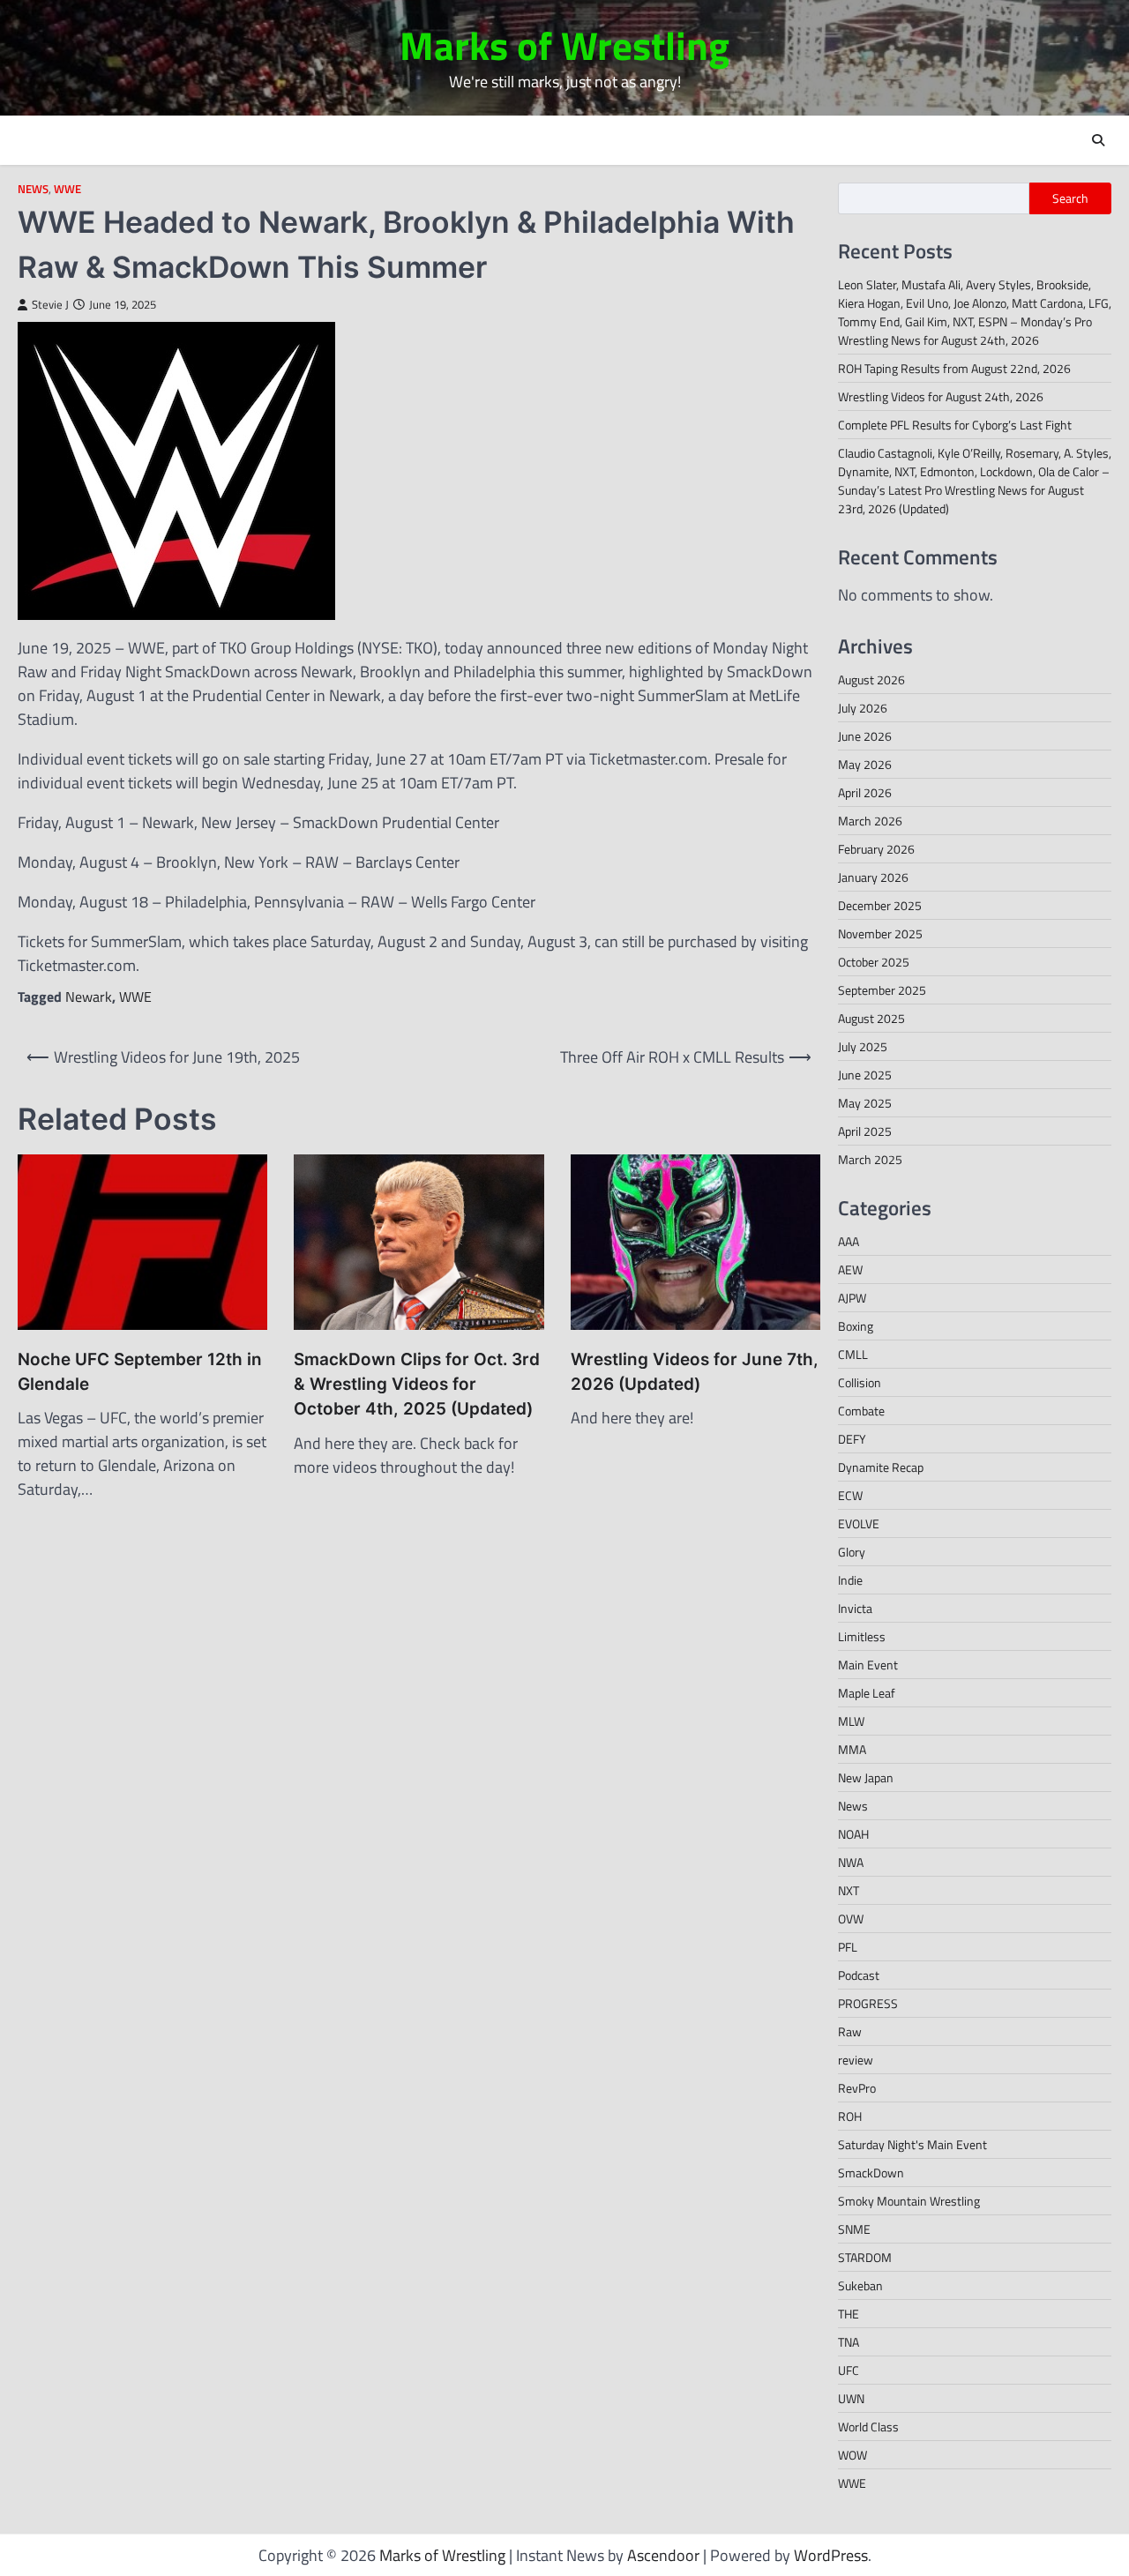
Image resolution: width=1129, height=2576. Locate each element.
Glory (852, 1552)
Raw (850, 2031)
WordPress (831, 2555)
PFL (848, 1947)
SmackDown (871, 2173)
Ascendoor (663, 2555)
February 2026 (876, 849)
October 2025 (874, 962)
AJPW (852, 1298)
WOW (852, 2455)
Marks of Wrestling (564, 45)
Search (1070, 198)
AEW (850, 1269)
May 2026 (865, 764)
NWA (851, 1862)
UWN (851, 2398)
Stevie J (50, 305)
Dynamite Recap (881, 1467)
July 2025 (863, 1046)
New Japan (866, 1777)
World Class (868, 2427)
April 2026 (865, 792)
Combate (861, 1411)
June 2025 (865, 1075)
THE (849, 2314)
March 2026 (870, 821)
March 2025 (870, 1159)
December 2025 (880, 905)
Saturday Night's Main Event (912, 2144)
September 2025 (882, 990)
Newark (89, 997)
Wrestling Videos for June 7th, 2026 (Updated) (695, 1372)
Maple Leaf (867, 1693)
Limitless (862, 1636)
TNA (849, 2342)
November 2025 (880, 933)
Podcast (859, 1975)
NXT (849, 1890)
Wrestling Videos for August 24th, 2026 (941, 396)
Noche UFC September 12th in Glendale (140, 1372)
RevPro (857, 2088)
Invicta (855, 1608)
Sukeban (860, 2285)
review (856, 2060)
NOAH (853, 1834)
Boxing (856, 1326)
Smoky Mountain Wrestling (909, 2201)
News (33, 189)
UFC (849, 2370)
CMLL (853, 1354)
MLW (851, 1721)
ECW (850, 1495)
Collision (860, 1382)
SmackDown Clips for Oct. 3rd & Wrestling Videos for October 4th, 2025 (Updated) (417, 1385)
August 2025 (871, 1018)
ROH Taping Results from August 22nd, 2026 (954, 368)
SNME (854, 2229)
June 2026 (865, 736)
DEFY (852, 1439)
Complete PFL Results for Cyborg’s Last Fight (955, 425)
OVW (851, 1919)
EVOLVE (859, 1523)
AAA (849, 1241)
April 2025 (865, 1131)
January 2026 (873, 877)
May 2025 (865, 1103)
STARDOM (865, 2257)
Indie (850, 1580)
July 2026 (863, 708)
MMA (852, 1749)
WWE (67, 189)
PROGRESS (868, 2003)
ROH (850, 2116)
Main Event (868, 1665)
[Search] (1098, 140)
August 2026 (871, 679)
